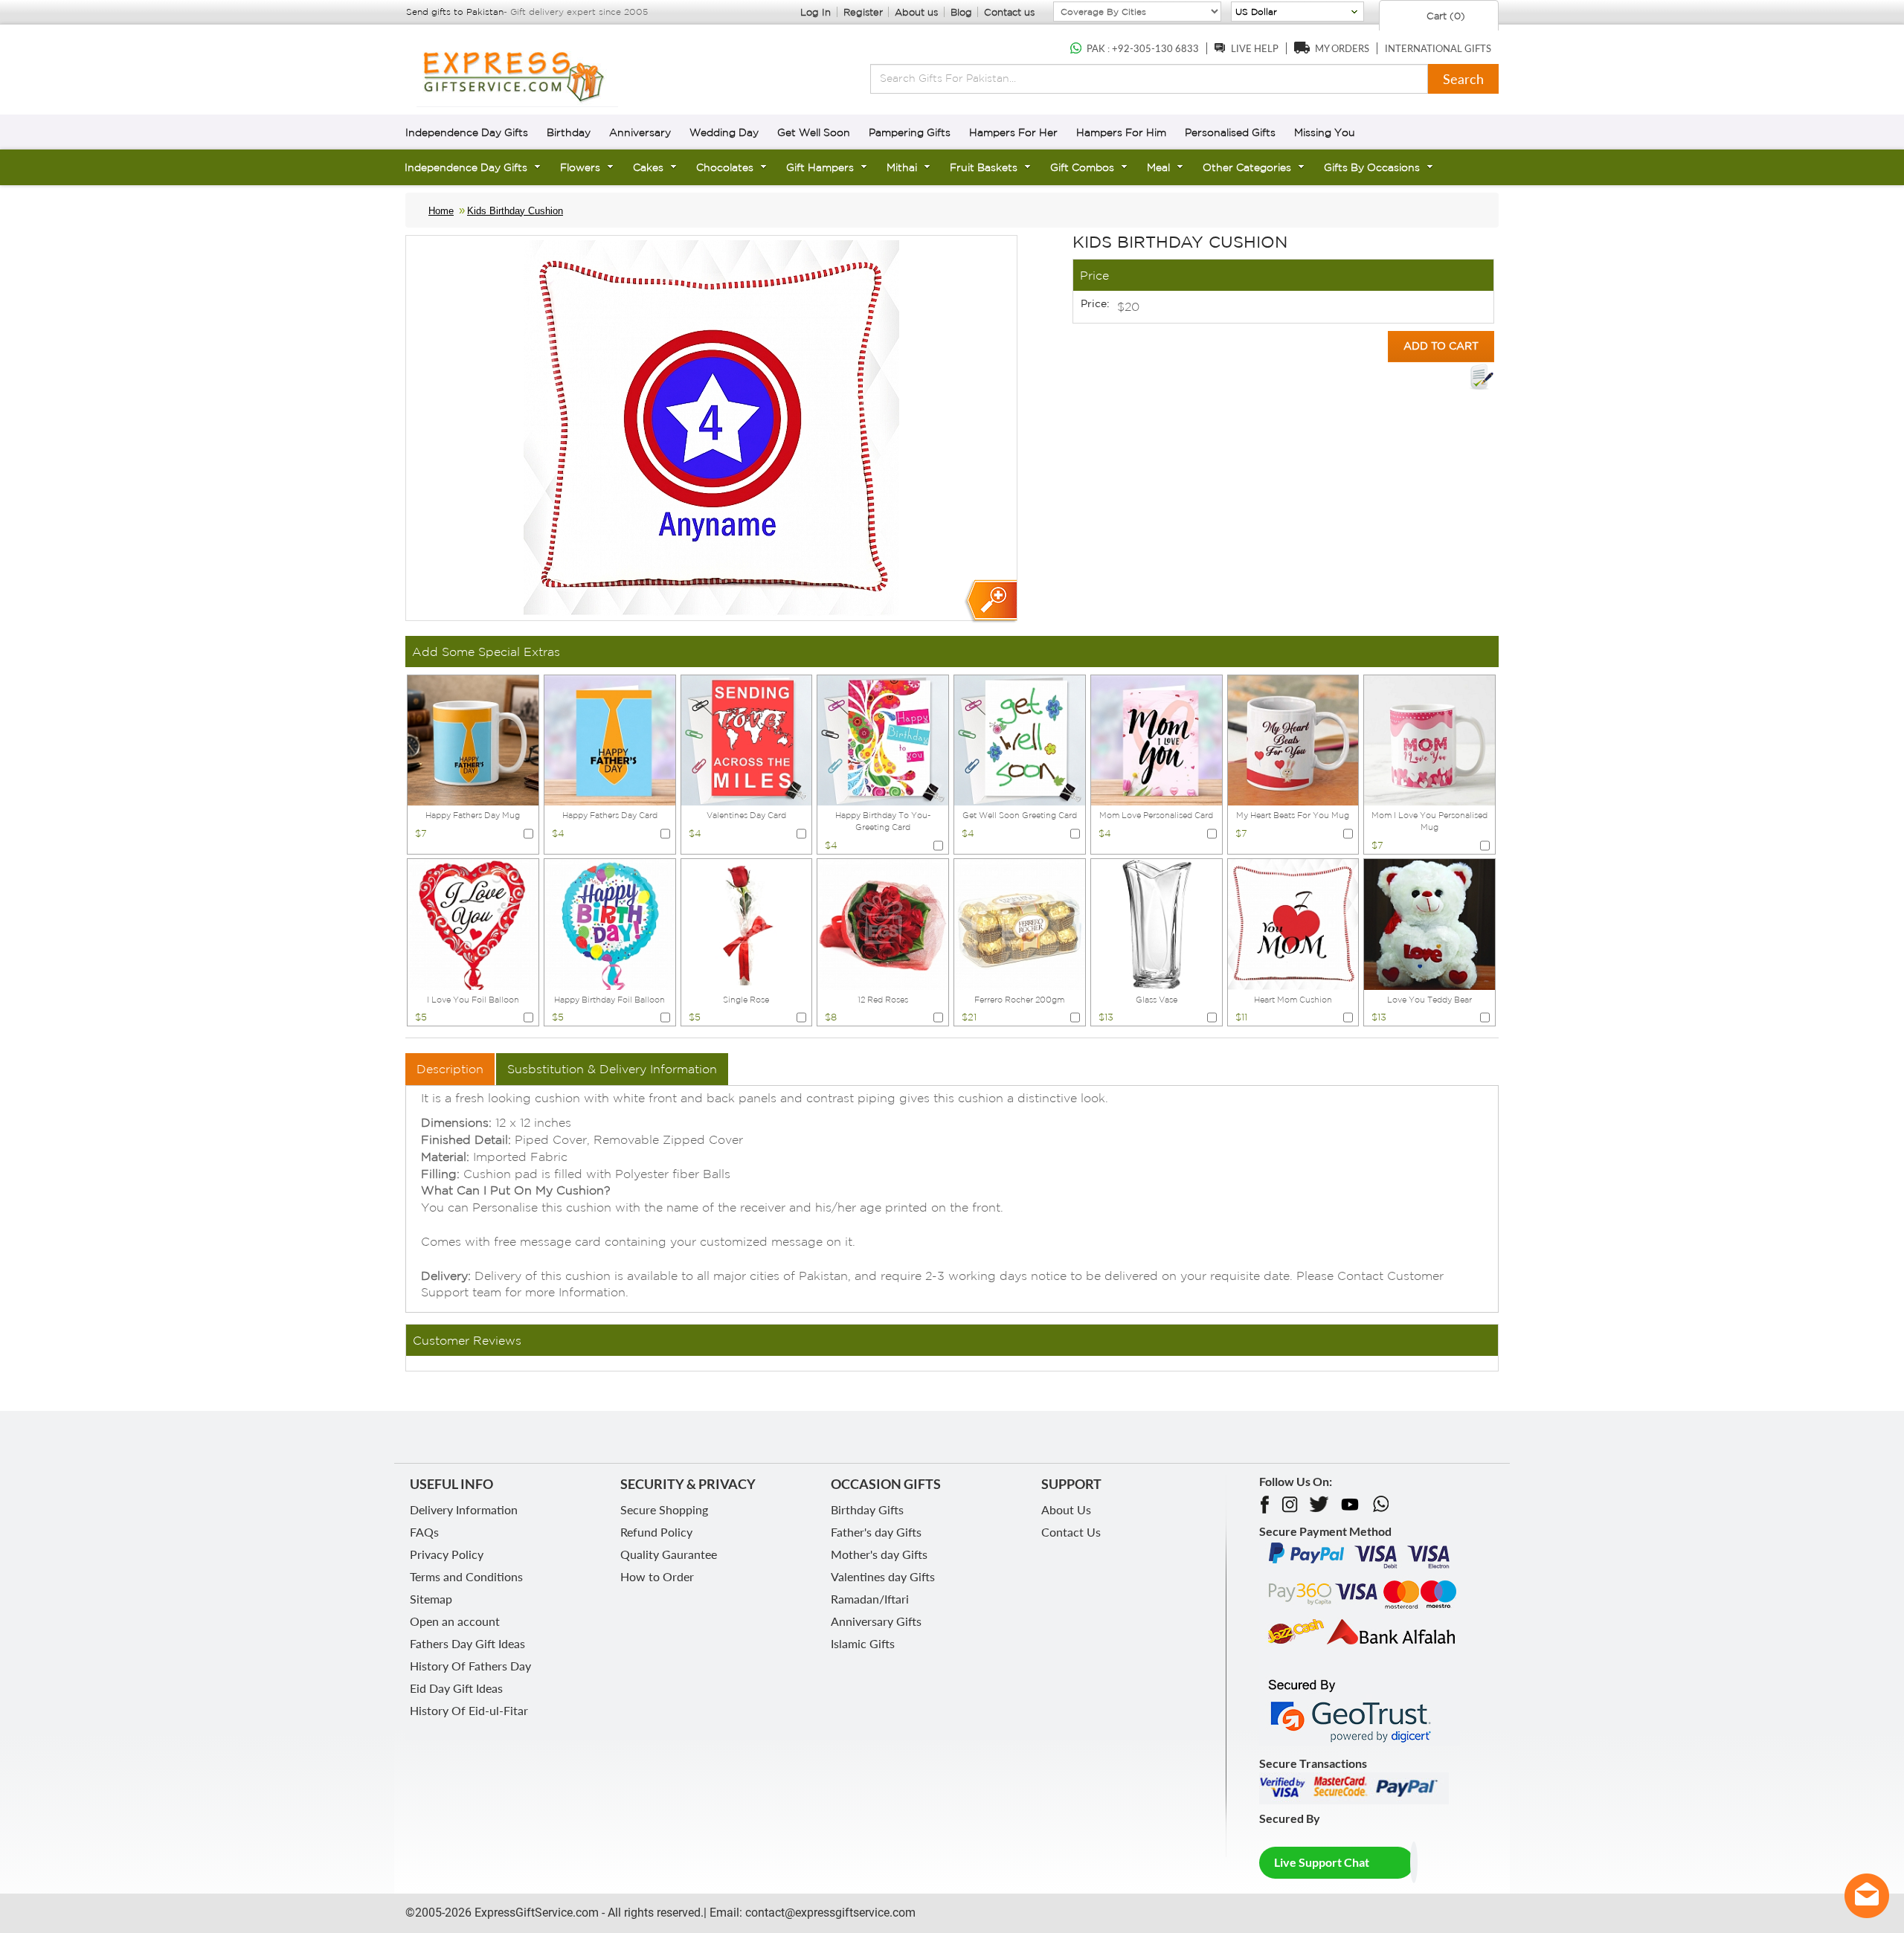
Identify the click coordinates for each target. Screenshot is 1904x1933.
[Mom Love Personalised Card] (1157, 739)
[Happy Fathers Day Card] (610, 739)
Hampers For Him (1121, 132)
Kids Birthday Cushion (515, 211)
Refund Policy (656, 1532)
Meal (1158, 167)
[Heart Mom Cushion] (1293, 923)
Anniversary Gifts (876, 1621)
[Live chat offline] (1867, 1896)
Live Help (1255, 48)
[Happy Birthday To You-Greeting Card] (883, 739)
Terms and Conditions (466, 1576)
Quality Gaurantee (669, 1554)
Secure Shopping (664, 1509)
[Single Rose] (747, 923)
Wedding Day (724, 132)
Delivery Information (464, 1509)
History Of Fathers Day (470, 1666)
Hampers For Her (1013, 132)
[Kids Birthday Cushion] (990, 601)
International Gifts (1438, 48)
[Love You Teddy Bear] (1429, 923)
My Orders (1342, 48)
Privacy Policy (447, 1554)
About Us (1066, 1509)
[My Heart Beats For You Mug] (1293, 739)
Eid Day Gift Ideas (456, 1688)
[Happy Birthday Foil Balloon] (610, 923)
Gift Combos (1082, 167)
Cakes (648, 167)
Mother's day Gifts (879, 1554)
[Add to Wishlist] (1482, 377)
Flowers (580, 167)
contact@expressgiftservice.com (829, 1913)
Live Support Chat (1322, 1862)
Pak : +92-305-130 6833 (1143, 48)
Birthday (569, 132)
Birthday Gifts (867, 1509)
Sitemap (431, 1599)
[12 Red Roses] (883, 923)
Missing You (1325, 132)
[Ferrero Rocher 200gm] (1020, 923)
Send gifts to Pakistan (455, 12)
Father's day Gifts (876, 1532)
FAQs (424, 1532)
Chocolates (725, 167)
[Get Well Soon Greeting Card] (1020, 739)
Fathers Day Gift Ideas (467, 1643)
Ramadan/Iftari (870, 1599)
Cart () (1444, 16)
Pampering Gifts (910, 132)
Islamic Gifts (863, 1643)
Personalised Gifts (1230, 132)
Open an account (455, 1621)
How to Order (657, 1576)
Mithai (902, 167)
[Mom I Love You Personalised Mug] (1429, 739)
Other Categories (1247, 167)
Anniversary (640, 132)
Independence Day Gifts (467, 132)
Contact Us (1071, 1532)
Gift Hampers (820, 167)
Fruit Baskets (984, 167)
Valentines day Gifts (883, 1576)
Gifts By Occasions (1372, 167)
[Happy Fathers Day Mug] (473, 739)
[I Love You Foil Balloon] (473, 923)
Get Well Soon (814, 132)
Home (441, 211)
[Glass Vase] (1157, 923)
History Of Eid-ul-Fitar (469, 1710)
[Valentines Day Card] (747, 739)
